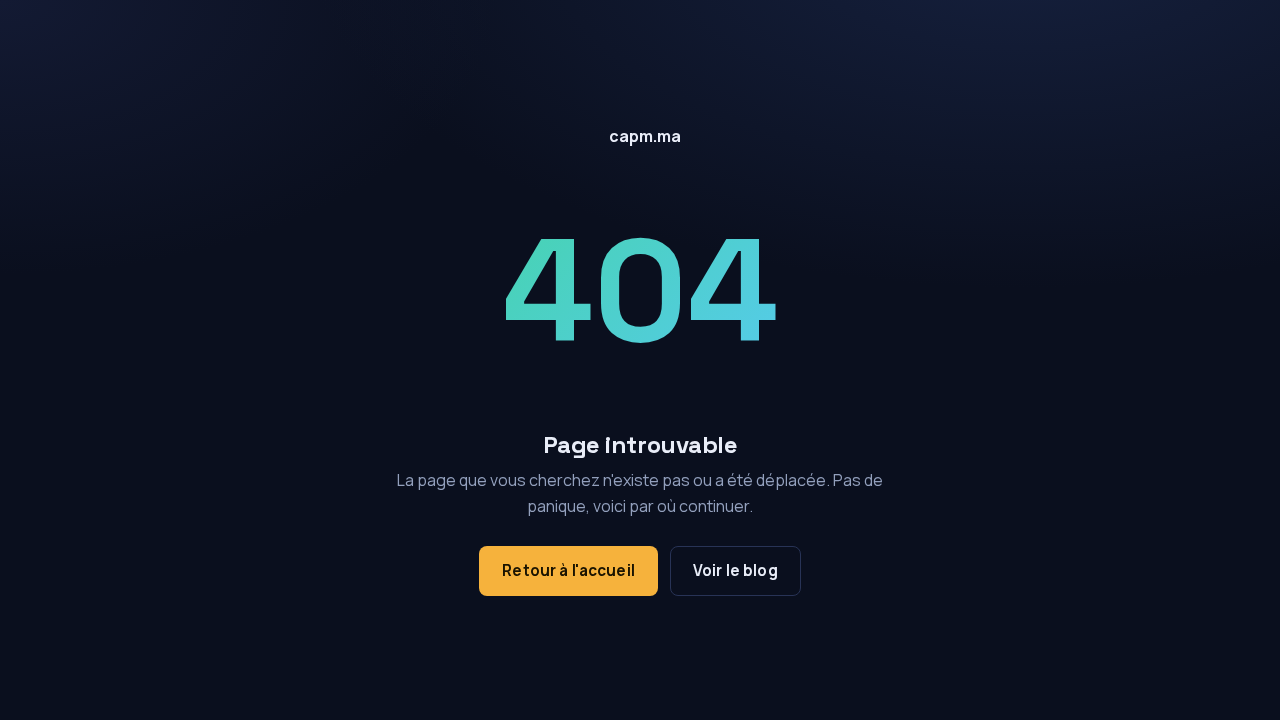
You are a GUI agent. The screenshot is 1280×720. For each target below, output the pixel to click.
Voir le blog (735, 570)
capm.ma (645, 136)
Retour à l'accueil (568, 570)
